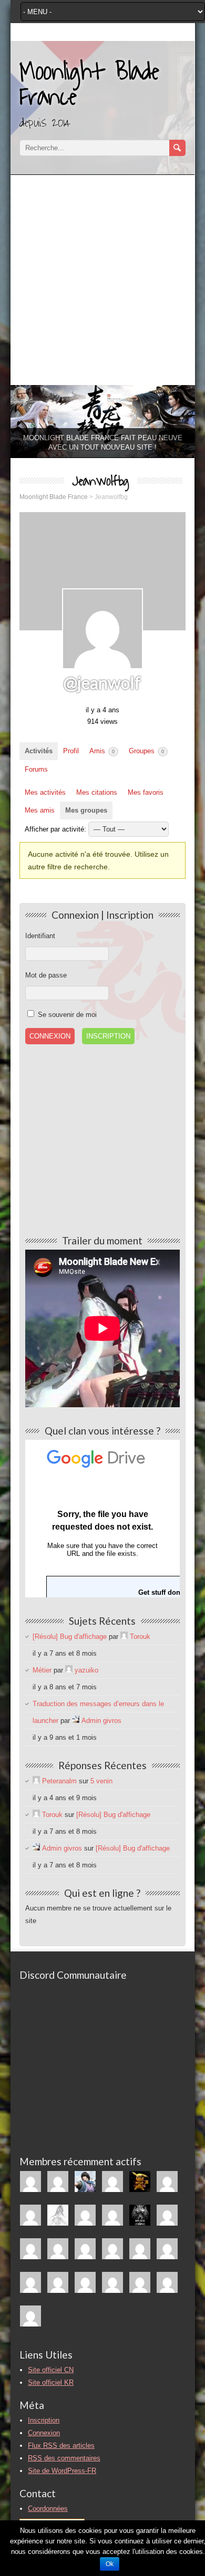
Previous (24, 419)
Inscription (108, 1036)
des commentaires (64, 2458)
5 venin (101, 1781)
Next (182, 419)
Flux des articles (61, 2445)
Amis (102, 751)
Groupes (146, 751)
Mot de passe (46, 975)
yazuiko (86, 1670)
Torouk (140, 1637)
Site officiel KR (51, 2382)
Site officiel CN (51, 2370)
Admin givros (101, 1721)
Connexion (44, 2433)
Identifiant (40, 936)
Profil (71, 751)
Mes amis (40, 810)
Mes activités (45, 792)
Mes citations (97, 792)
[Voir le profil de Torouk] (124, 1637)
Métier (42, 1670)
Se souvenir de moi (66, 1015)
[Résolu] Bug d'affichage (70, 1637)
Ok (110, 2564)
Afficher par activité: (55, 829)
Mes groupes (86, 810)
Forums (36, 769)
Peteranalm (59, 1781)
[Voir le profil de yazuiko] (69, 1670)
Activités (39, 751)
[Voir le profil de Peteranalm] (36, 1781)
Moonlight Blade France (89, 85)
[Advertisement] (102, 277)
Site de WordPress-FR (62, 2471)
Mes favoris (146, 792)
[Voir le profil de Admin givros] (76, 1721)
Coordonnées (48, 2509)
